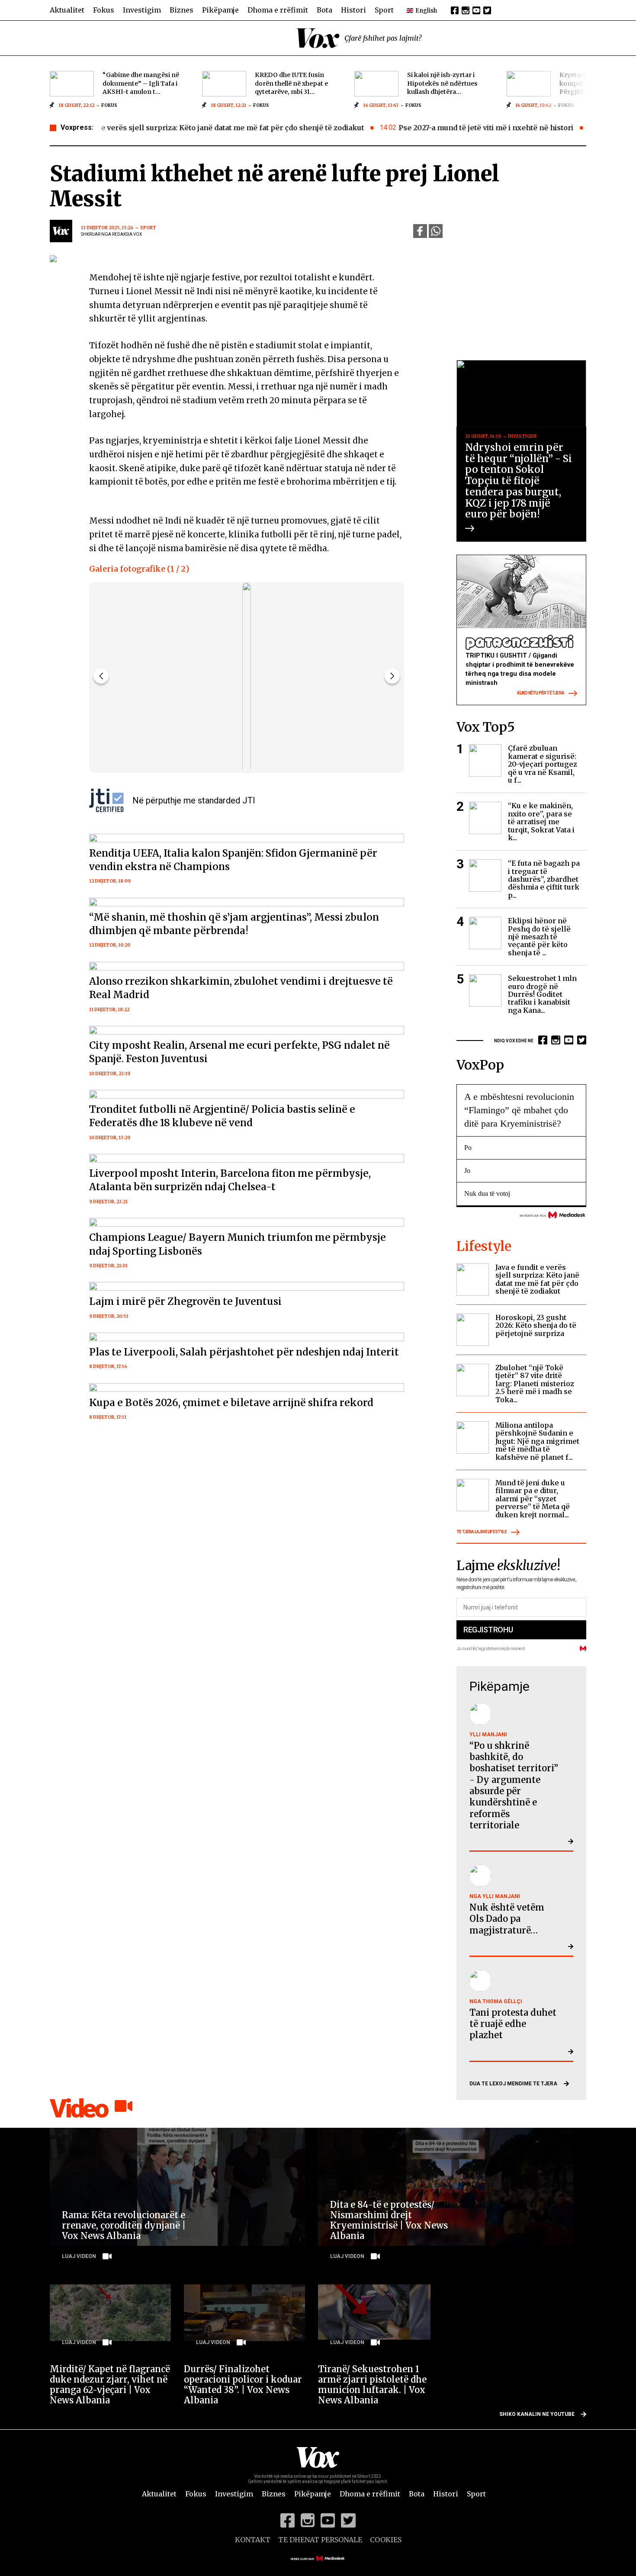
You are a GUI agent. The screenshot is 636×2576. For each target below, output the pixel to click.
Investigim (142, 10)
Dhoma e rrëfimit (278, 10)
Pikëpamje (220, 10)
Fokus (104, 10)
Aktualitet (67, 10)
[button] (392, 676)
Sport (384, 10)
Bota (324, 10)
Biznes (181, 10)
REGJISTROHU (488, 1630)
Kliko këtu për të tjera (541, 693)
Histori (353, 10)
